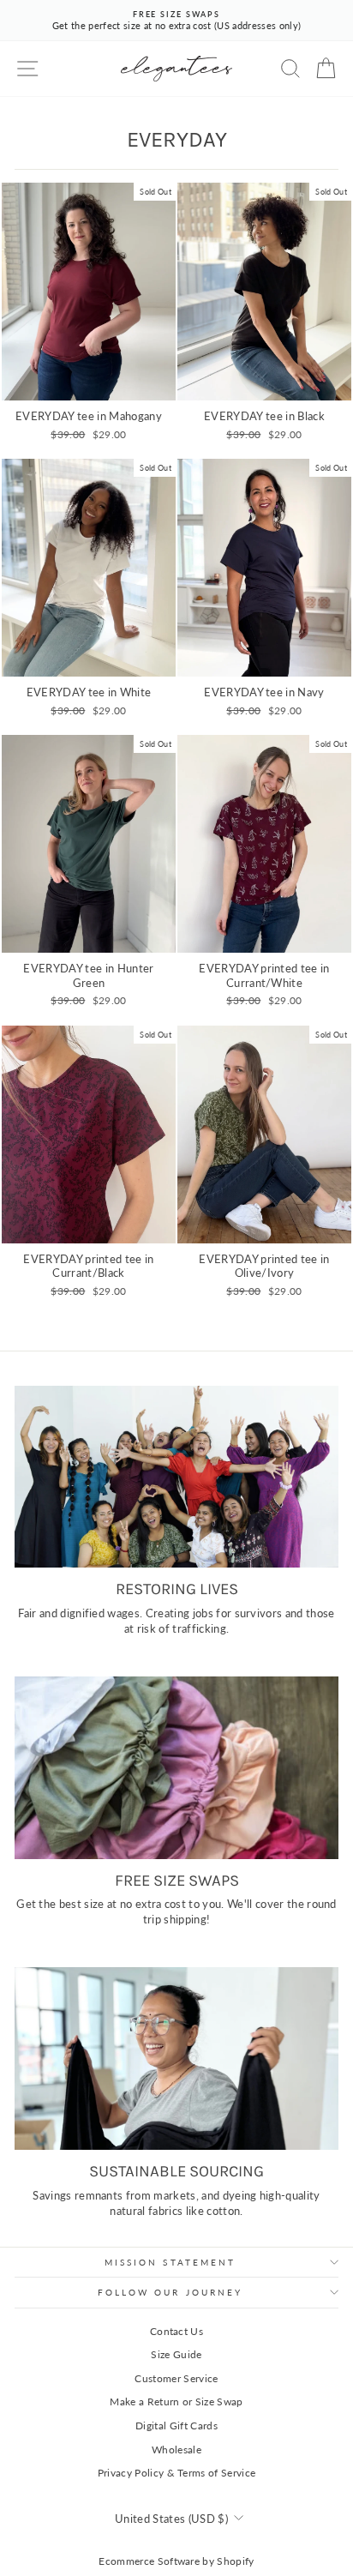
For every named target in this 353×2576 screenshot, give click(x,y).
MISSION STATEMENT (171, 2262)
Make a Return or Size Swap (176, 2401)
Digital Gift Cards (176, 2426)
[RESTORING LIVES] (176, 1477)
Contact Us (176, 2331)
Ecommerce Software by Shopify (176, 2561)
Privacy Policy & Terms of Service (177, 2473)
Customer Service (176, 2378)
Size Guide (176, 2354)
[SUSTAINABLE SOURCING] (176, 2058)
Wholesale (176, 2450)
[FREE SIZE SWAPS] (176, 1768)
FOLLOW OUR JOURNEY (171, 2292)
